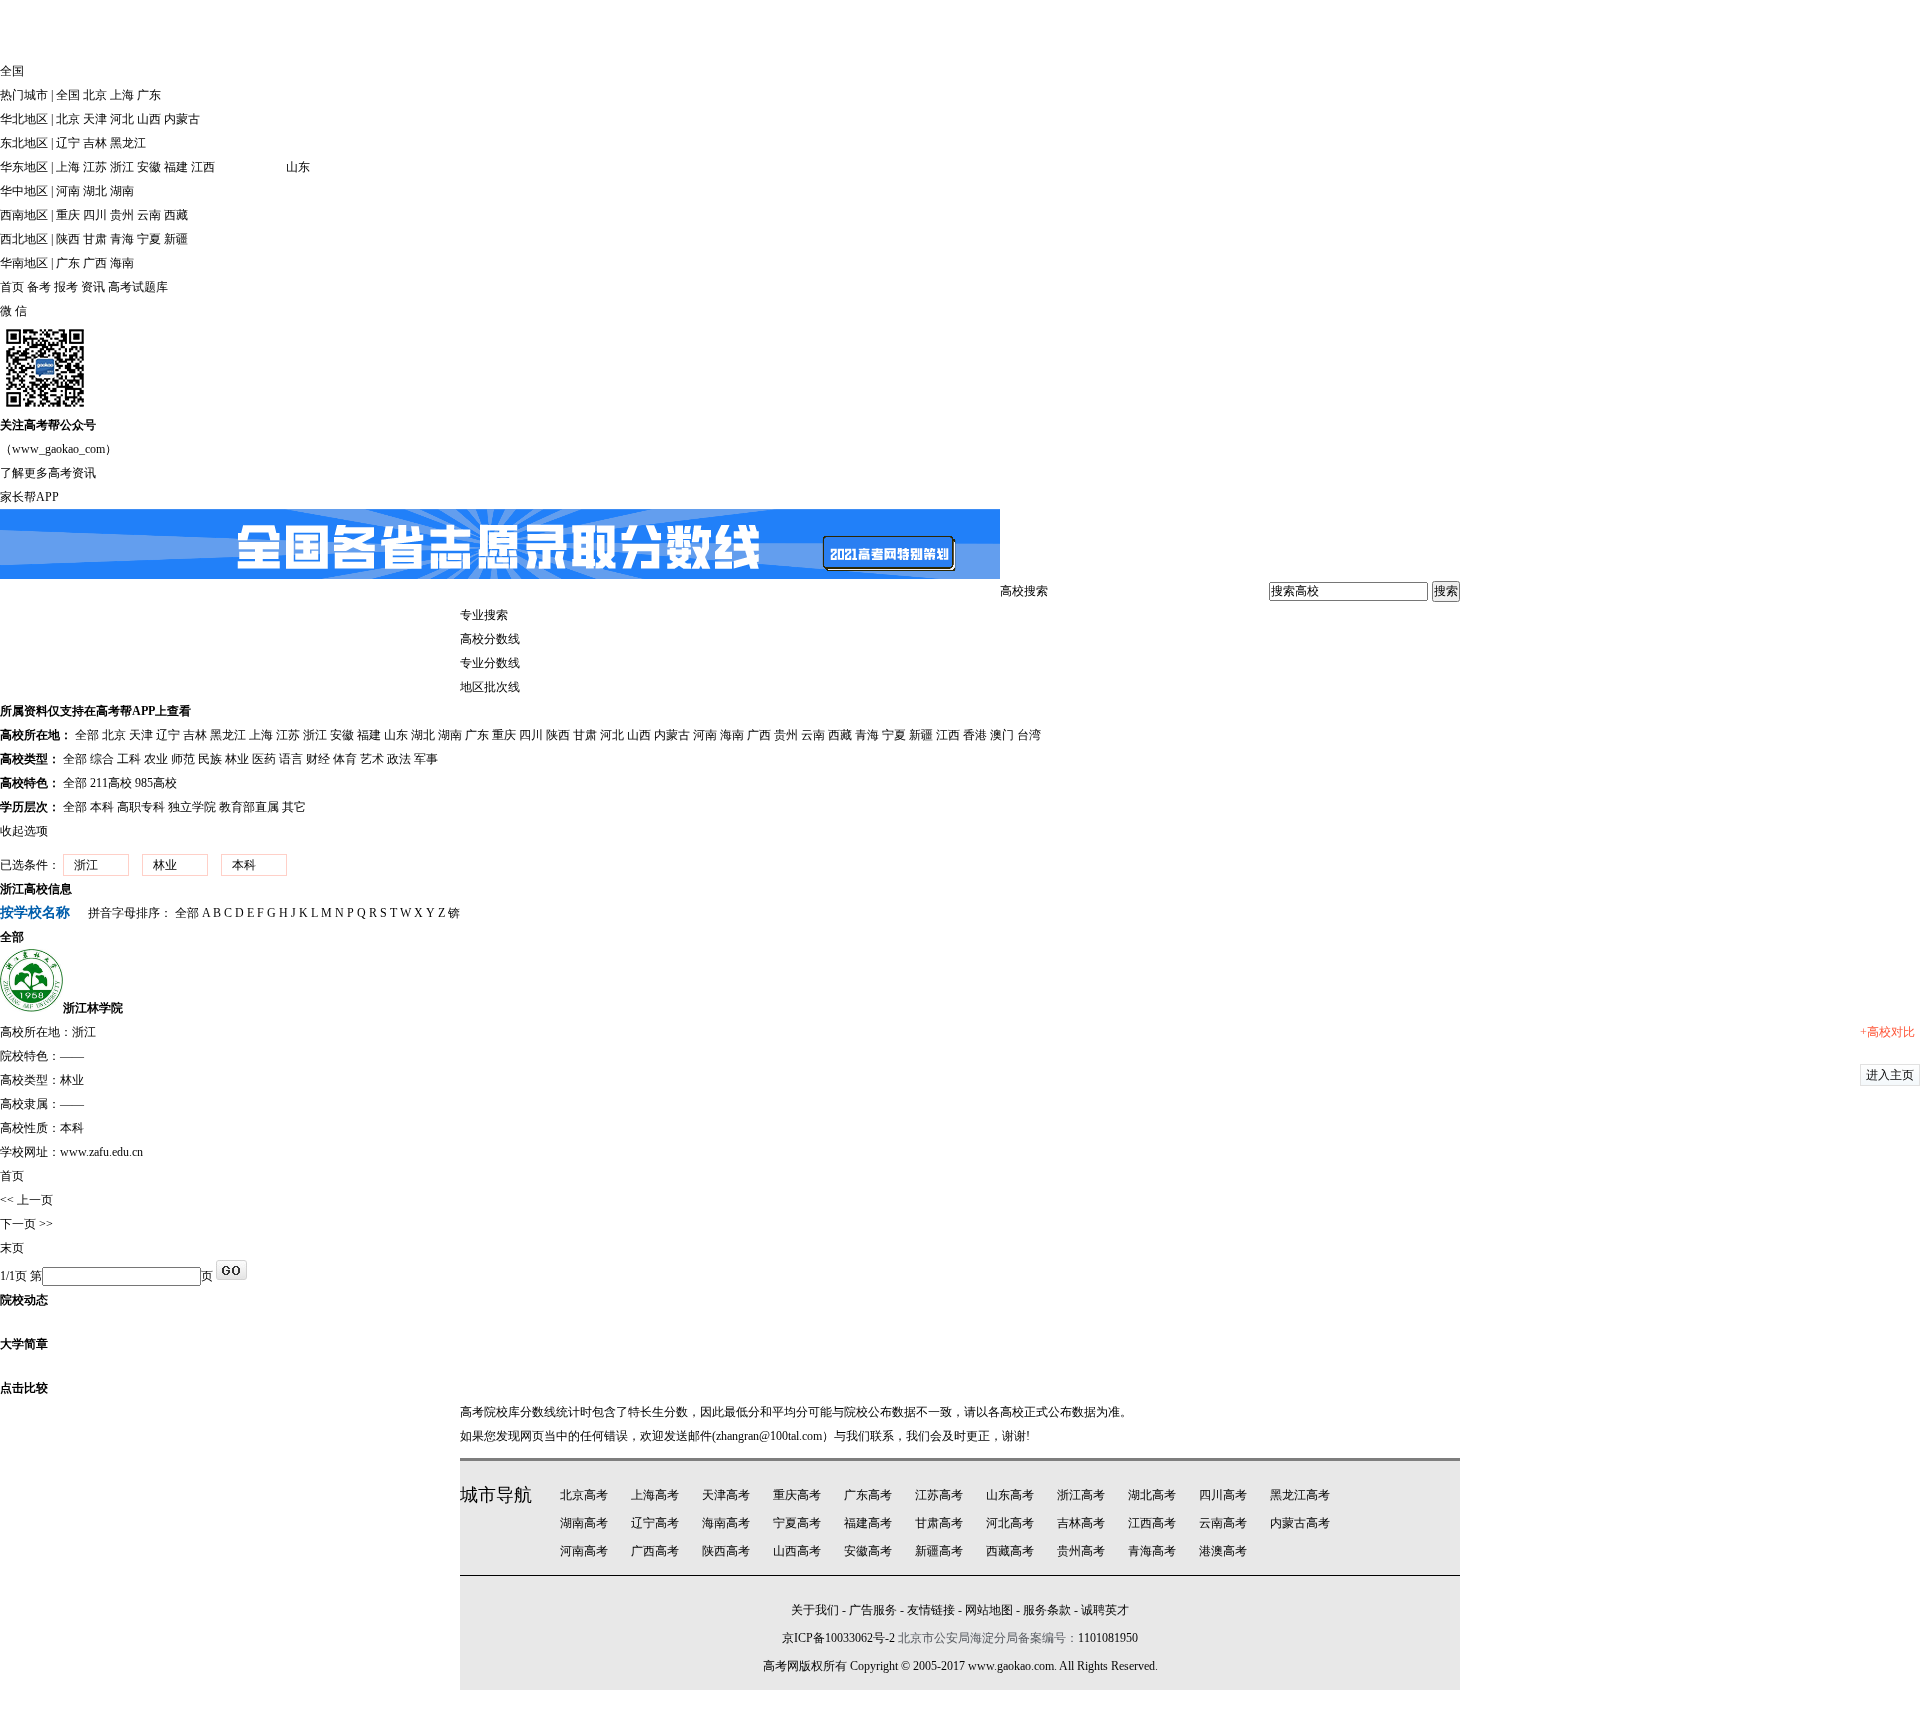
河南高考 (584, 1551)
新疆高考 (939, 1551)
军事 (426, 759)
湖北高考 (1152, 1495)
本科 (102, 807)
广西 (95, 263)
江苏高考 (939, 1495)
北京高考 (584, 1495)
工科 (129, 759)
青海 (122, 239)
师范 (183, 759)
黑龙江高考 (1300, 1495)
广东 (149, 95)
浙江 (122, 167)
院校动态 (24, 1300)
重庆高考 (797, 1495)
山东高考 (1010, 1495)
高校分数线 (490, 639)
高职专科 (141, 807)
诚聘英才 (1105, 1610)
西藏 (176, 215)
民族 (210, 759)
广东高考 (868, 1495)
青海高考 (1152, 1551)
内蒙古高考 (1300, 1523)
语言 (291, 759)
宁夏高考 (797, 1523)
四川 (95, 215)
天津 (95, 119)
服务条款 (1047, 1610)
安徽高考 (868, 1551)
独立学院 (192, 807)
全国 (68, 95)
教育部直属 (249, 807)
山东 (298, 167)
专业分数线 (490, 663)
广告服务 (873, 1610)
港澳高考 (1223, 1551)
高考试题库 (138, 287)
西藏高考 (1010, 1551)
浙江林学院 (93, 1008)
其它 (294, 807)
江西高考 (1152, 1523)
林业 (237, 759)
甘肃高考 (939, 1523)
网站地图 (989, 1610)
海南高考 (726, 1523)
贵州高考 (1081, 1551)
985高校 (156, 783)
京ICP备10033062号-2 (838, 1638)
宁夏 (149, 239)
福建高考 (868, 1523)
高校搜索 (1024, 591)
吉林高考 (1081, 1523)
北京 (95, 95)
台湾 (1029, 735)
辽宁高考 (655, 1523)
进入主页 (1890, 1075)
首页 (12, 287)
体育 (345, 759)
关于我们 (815, 1610)
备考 (39, 287)
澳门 (1002, 735)
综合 (102, 759)
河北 (122, 119)
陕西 (68, 239)
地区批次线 (490, 687)
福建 (176, 167)
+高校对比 (1887, 1032)
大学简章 (24, 1344)
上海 (122, 95)
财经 (318, 759)
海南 (122, 263)
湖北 (95, 191)
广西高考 (655, 1551)
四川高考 (1223, 1495)
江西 (203, 167)
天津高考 (726, 1495)
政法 (399, 759)
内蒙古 (182, 119)
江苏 (95, 167)
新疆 (176, 239)
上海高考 (655, 1495)
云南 (149, 215)
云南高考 (1223, 1523)
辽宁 (68, 143)
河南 (68, 191)
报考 (66, 287)
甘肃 (95, 239)
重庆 (68, 215)
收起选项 (24, 831)
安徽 (149, 167)
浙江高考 (1081, 1495)
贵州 (122, 215)
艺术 (372, 759)
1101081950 (1108, 1638)
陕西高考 (726, 1551)
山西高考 (797, 1551)
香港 (975, 735)
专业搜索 (484, 615)
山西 (149, 119)
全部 (87, 735)
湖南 (122, 191)
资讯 (93, 287)
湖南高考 (584, 1523)
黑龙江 (128, 143)
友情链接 (931, 1610)
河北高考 (1010, 1523)
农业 (156, 759)
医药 (264, 759)
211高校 (111, 783)
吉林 (95, 143)
